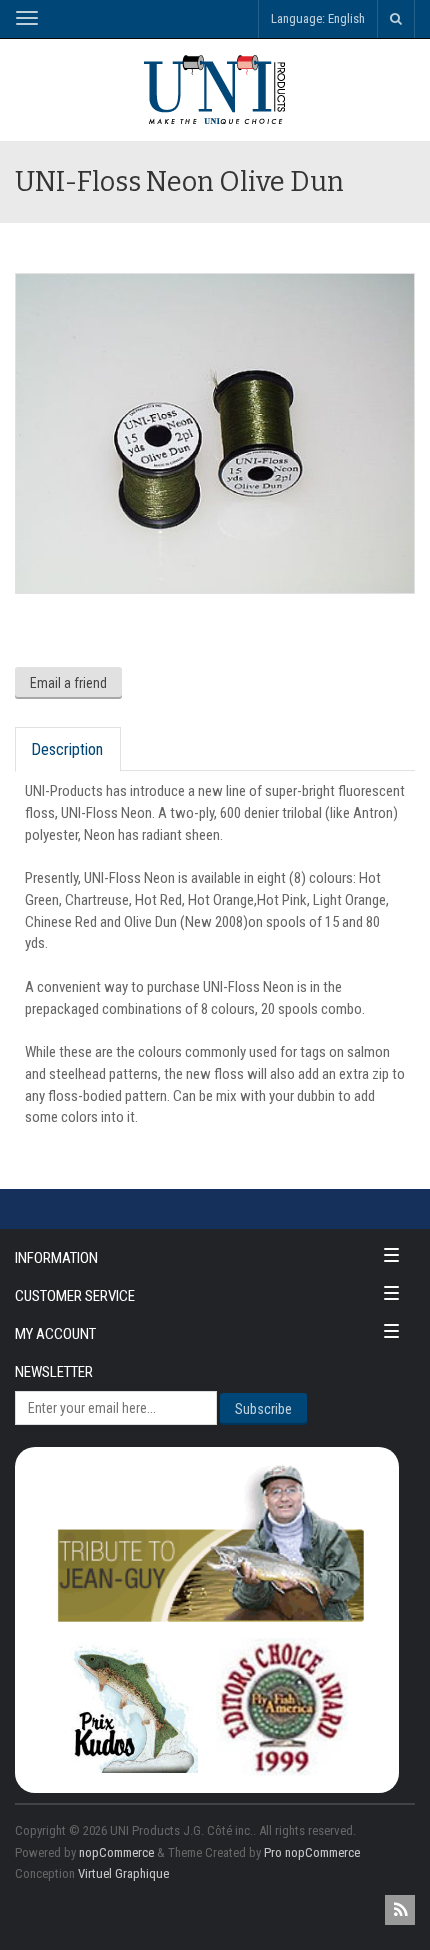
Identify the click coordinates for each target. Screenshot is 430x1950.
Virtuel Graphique (123, 1873)
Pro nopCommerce (312, 1852)
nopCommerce (116, 1852)
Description (67, 749)
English (346, 18)
